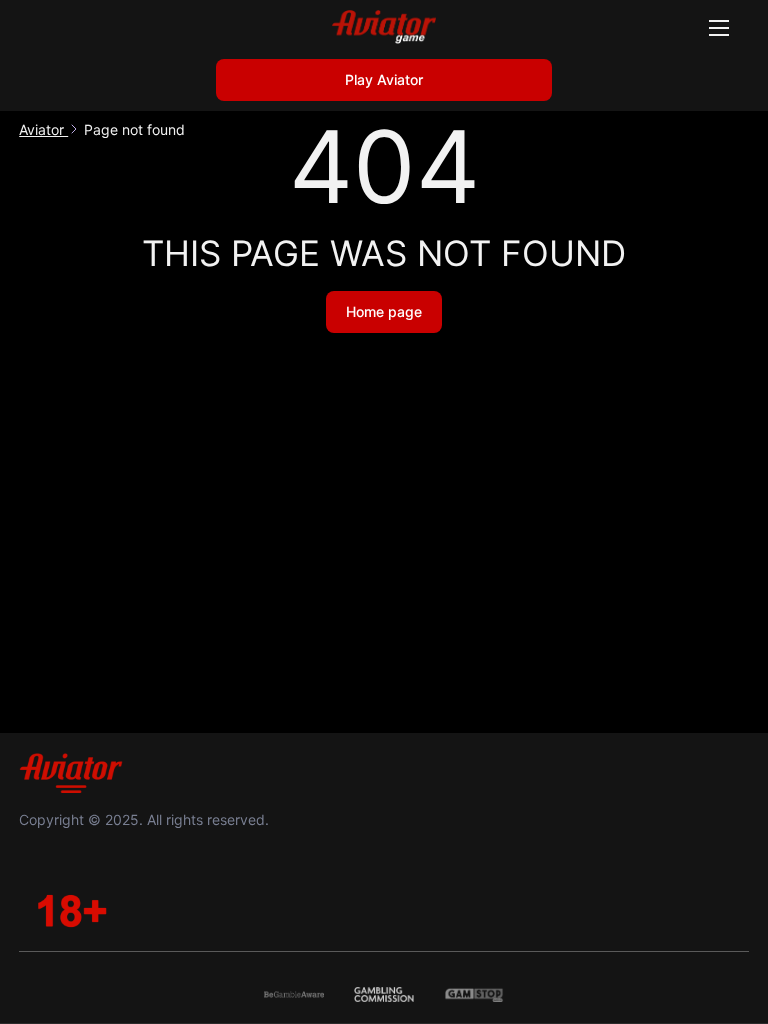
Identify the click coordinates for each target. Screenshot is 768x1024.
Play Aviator (384, 79)
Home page (384, 311)
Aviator (43, 129)
